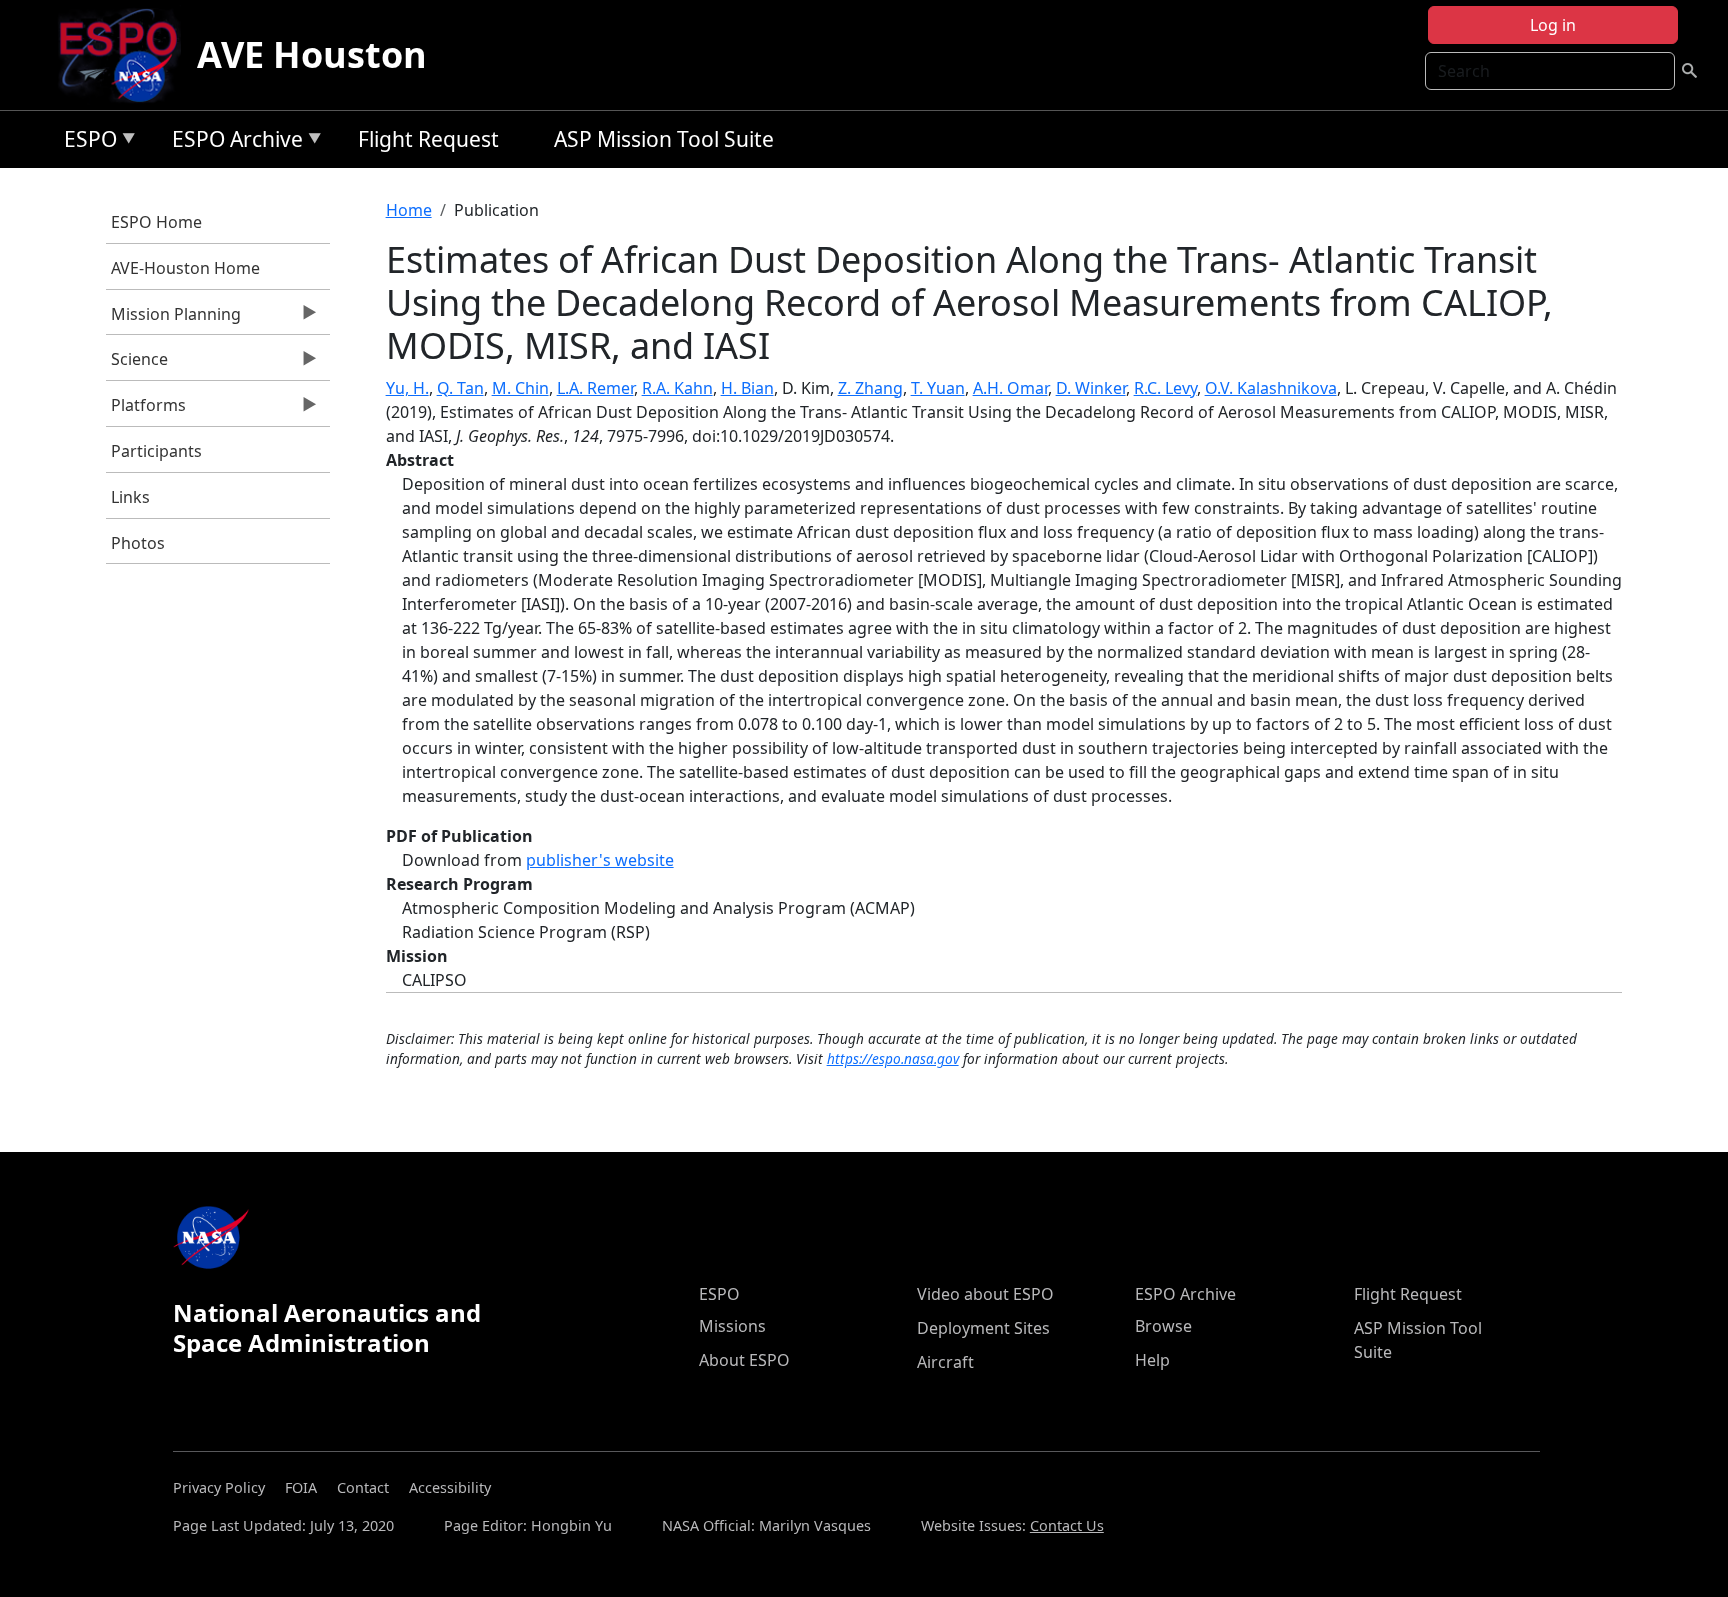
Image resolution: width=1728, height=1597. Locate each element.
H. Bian (747, 388)
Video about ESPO (985, 1294)
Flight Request (428, 139)
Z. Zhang (870, 388)
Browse (1163, 1326)
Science (137, 364)
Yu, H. (407, 388)
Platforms (146, 410)
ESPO (85, 142)
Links (130, 497)
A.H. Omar (1010, 388)
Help (1152, 1360)
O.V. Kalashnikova (1271, 388)
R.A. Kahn (677, 388)
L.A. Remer (595, 388)
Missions (732, 1326)
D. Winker (1091, 388)
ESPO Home (156, 222)
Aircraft (945, 1362)
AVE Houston (312, 54)
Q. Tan (460, 388)
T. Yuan (938, 388)
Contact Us (1067, 1525)
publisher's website (600, 860)
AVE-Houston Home (185, 268)
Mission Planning (173, 319)
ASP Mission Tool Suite (664, 139)
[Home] (126, 55)
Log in (1553, 25)
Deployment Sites (983, 1328)
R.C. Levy (1165, 388)
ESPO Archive (232, 142)
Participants (156, 451)
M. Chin (520, 388)
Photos (138, 543)
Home (409, 210)
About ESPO (744, 1360)
